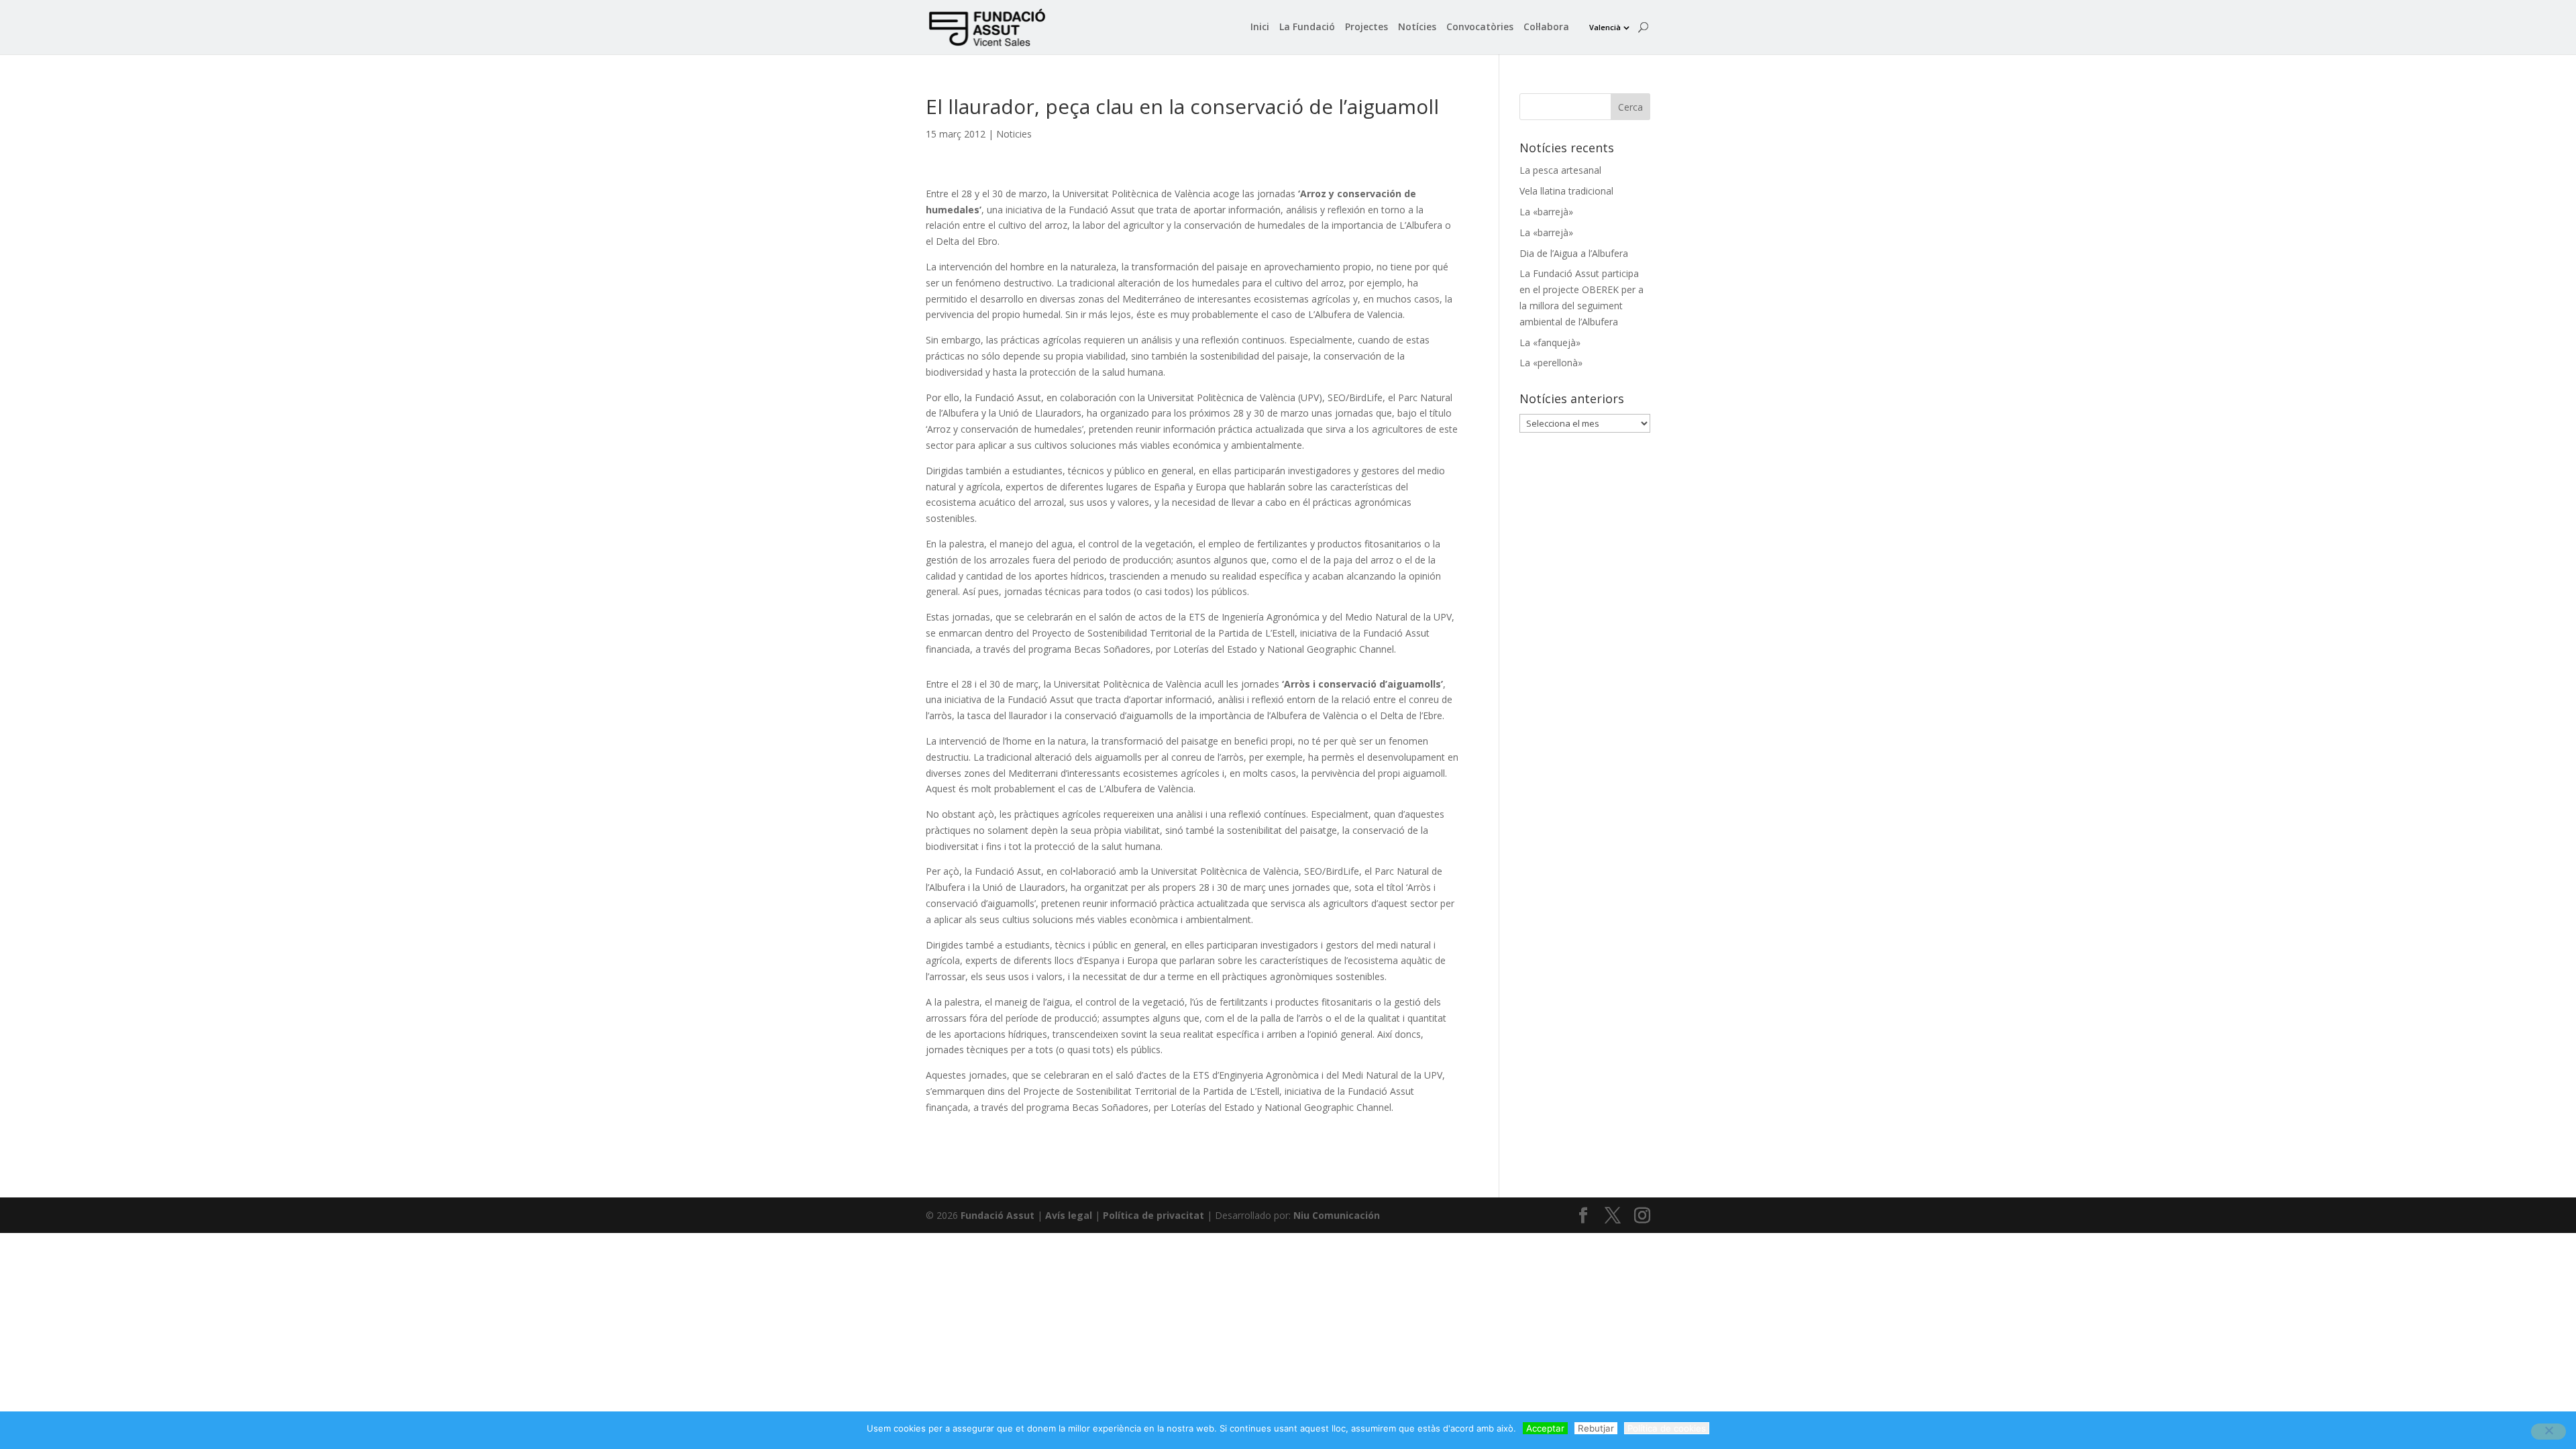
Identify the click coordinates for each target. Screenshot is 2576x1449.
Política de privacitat (1153, 1215)
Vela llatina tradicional (1566, 191)
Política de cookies (1667, 1428)
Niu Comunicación (1337, 1215)
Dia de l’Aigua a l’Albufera (1574, 253)
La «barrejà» (1546, 212)
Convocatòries (1480, 28)
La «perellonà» (1551, 363)
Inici (1260, 28)
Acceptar (1545, 1428)
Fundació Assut (998, 1215)
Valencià (1605, 27)
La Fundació (1307, 28)
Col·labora (1546, 28)
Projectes (1366, 28)
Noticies (1014, 134)
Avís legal (1069, 1215)
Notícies (1417, 28)
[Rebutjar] (2548, 1432)
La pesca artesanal (1560, 170)
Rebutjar (1596, 1428)
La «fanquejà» (1550, 342)
